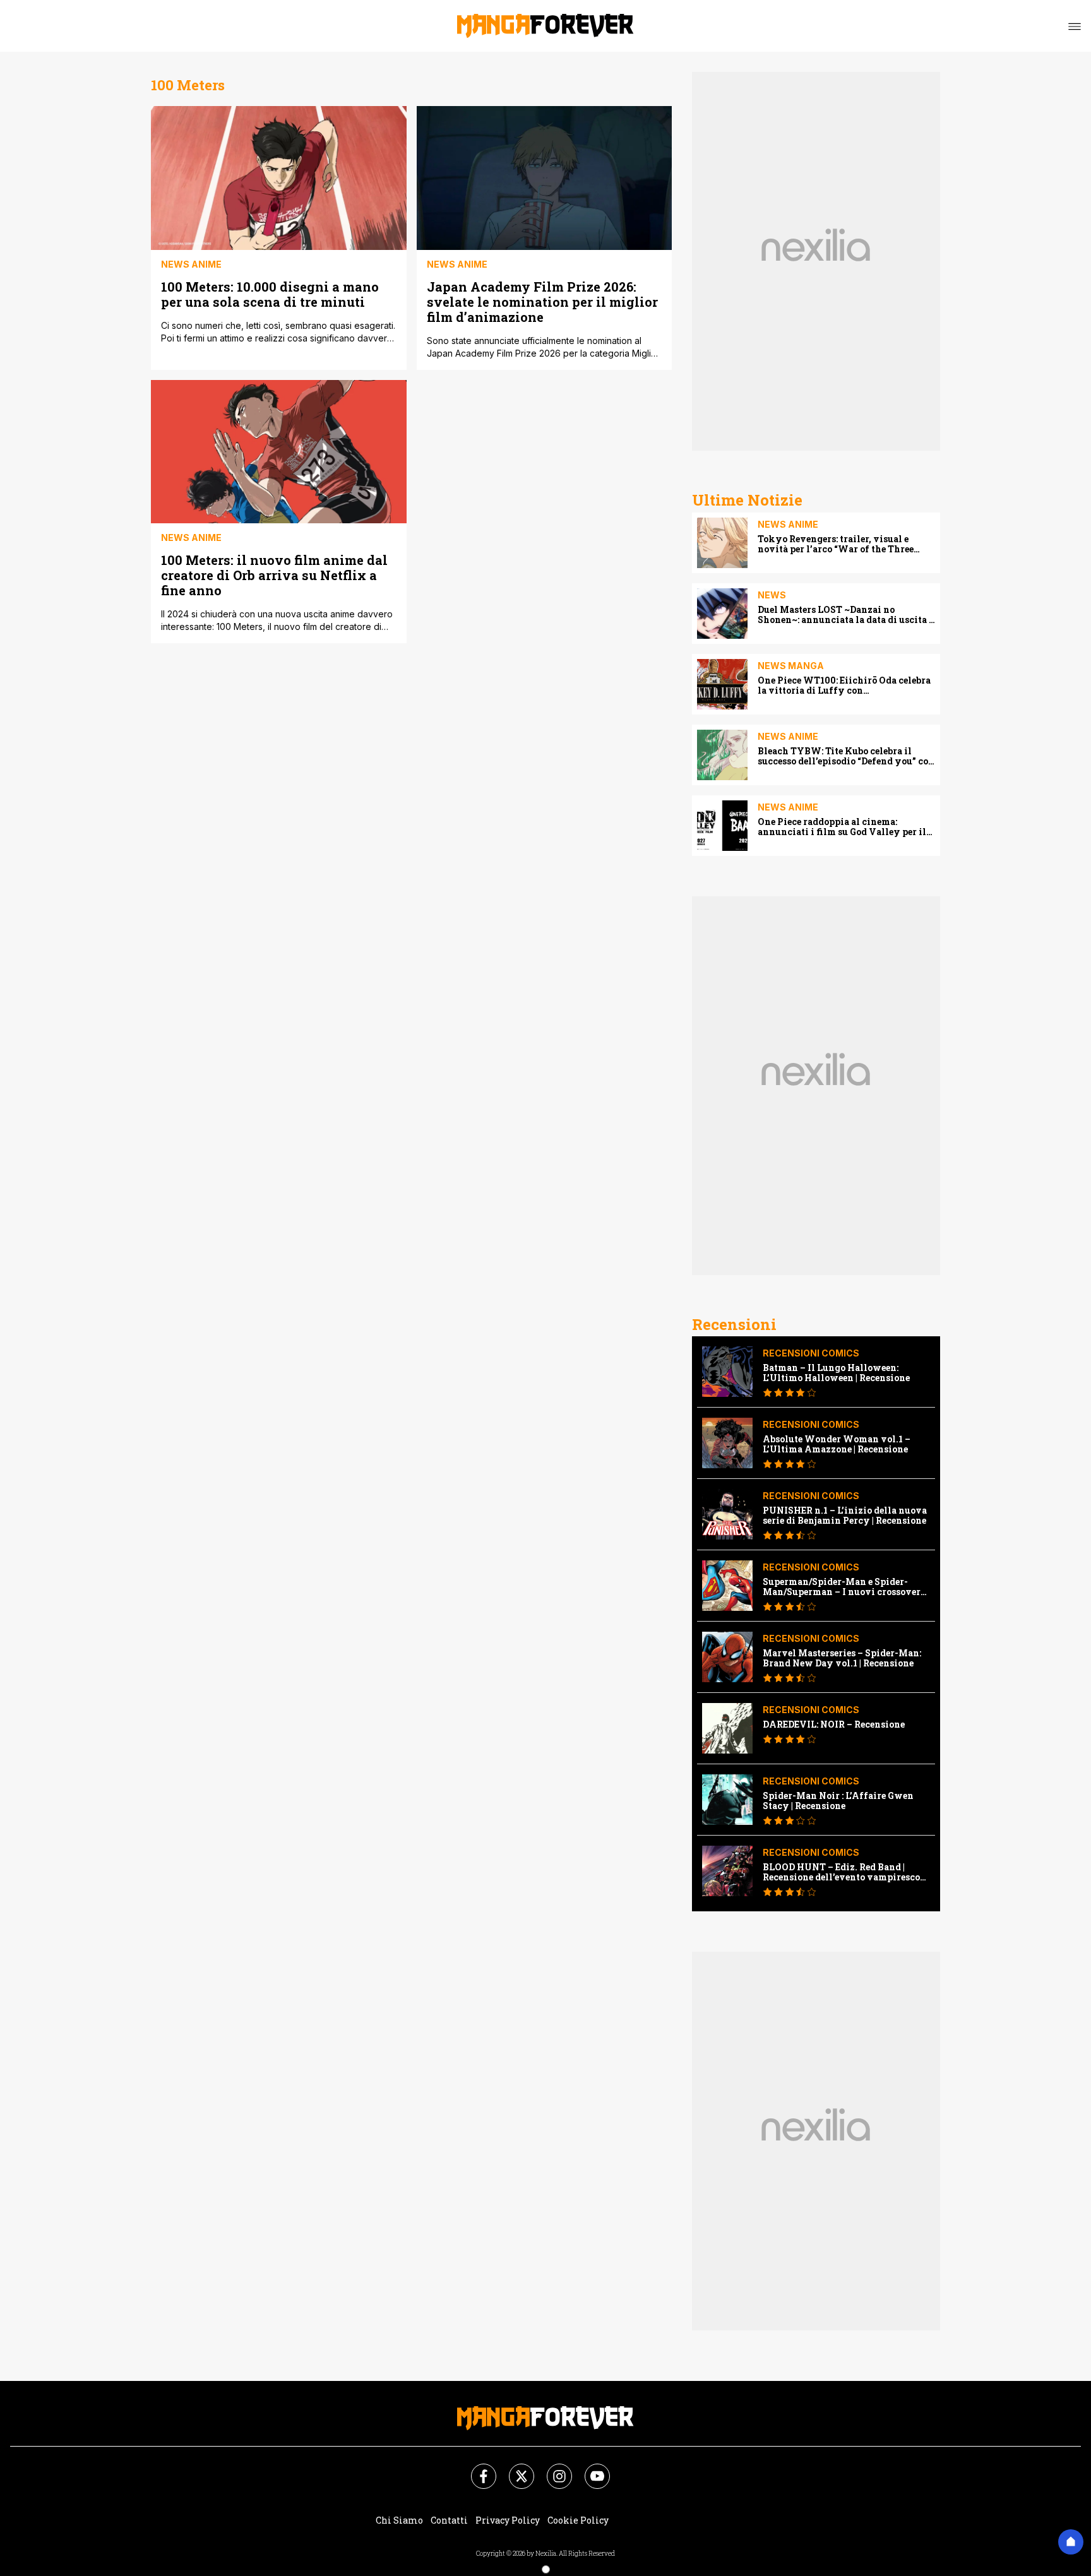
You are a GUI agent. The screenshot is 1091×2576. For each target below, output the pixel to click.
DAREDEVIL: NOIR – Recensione (834, 1724)
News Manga (791, 666)
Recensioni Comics (811, 1353)
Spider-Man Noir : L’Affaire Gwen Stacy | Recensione (838, 1801)
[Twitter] (514, 2469)
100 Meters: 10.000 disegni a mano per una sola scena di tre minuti (270, 294)
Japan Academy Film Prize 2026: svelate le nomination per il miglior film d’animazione (542, 301)
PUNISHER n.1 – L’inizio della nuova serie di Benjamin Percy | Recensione (845, 1516)
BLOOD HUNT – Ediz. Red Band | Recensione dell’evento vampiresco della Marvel (841, 1872)
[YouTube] (590, 2469)
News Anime (191, 264)
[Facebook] (476, 2469)
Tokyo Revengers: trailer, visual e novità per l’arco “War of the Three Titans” (836, 544)
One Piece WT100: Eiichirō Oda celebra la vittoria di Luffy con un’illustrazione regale (844, 686)
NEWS (772, 595)
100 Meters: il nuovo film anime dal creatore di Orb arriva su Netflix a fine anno (274, 575)
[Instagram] (552, 2469)
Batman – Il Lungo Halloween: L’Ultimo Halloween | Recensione (836, 1373)
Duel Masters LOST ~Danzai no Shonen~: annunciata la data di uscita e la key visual (845, 615)
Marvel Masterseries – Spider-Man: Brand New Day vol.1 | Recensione (842, 1658)
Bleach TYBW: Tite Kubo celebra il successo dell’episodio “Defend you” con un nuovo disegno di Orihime (846, 756)
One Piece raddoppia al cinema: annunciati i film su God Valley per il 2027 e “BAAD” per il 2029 (842, 827)
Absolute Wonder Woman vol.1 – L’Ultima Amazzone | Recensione (837, 1444)
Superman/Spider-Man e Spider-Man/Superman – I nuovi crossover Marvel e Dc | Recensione (842, 1587)
